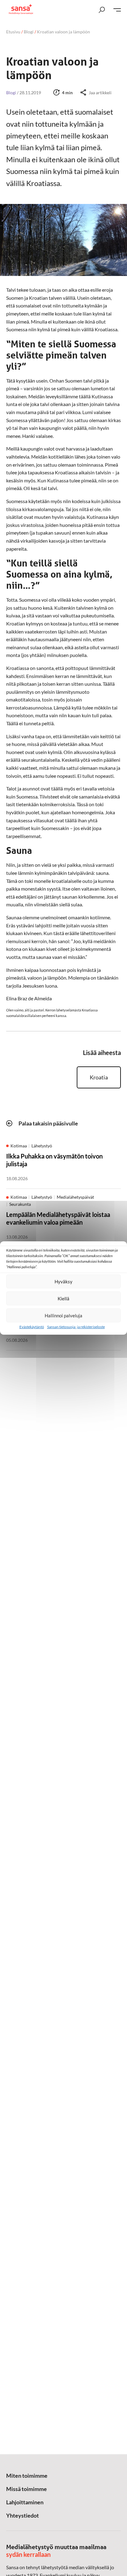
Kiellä (63, 1299)
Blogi (29, 32)
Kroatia (99, 1077)
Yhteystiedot (23, 2515)
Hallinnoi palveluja (63, 1316)
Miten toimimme (27, 2476)
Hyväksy (63, 1282)
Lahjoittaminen (25, 2502)
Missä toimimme (27, 2489)
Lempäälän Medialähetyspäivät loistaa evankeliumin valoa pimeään (58, 1218)
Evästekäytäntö (32, 1327)
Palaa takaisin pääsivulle (48, 1123)
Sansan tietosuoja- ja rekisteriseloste (76, 1327)
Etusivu (13, 32)
